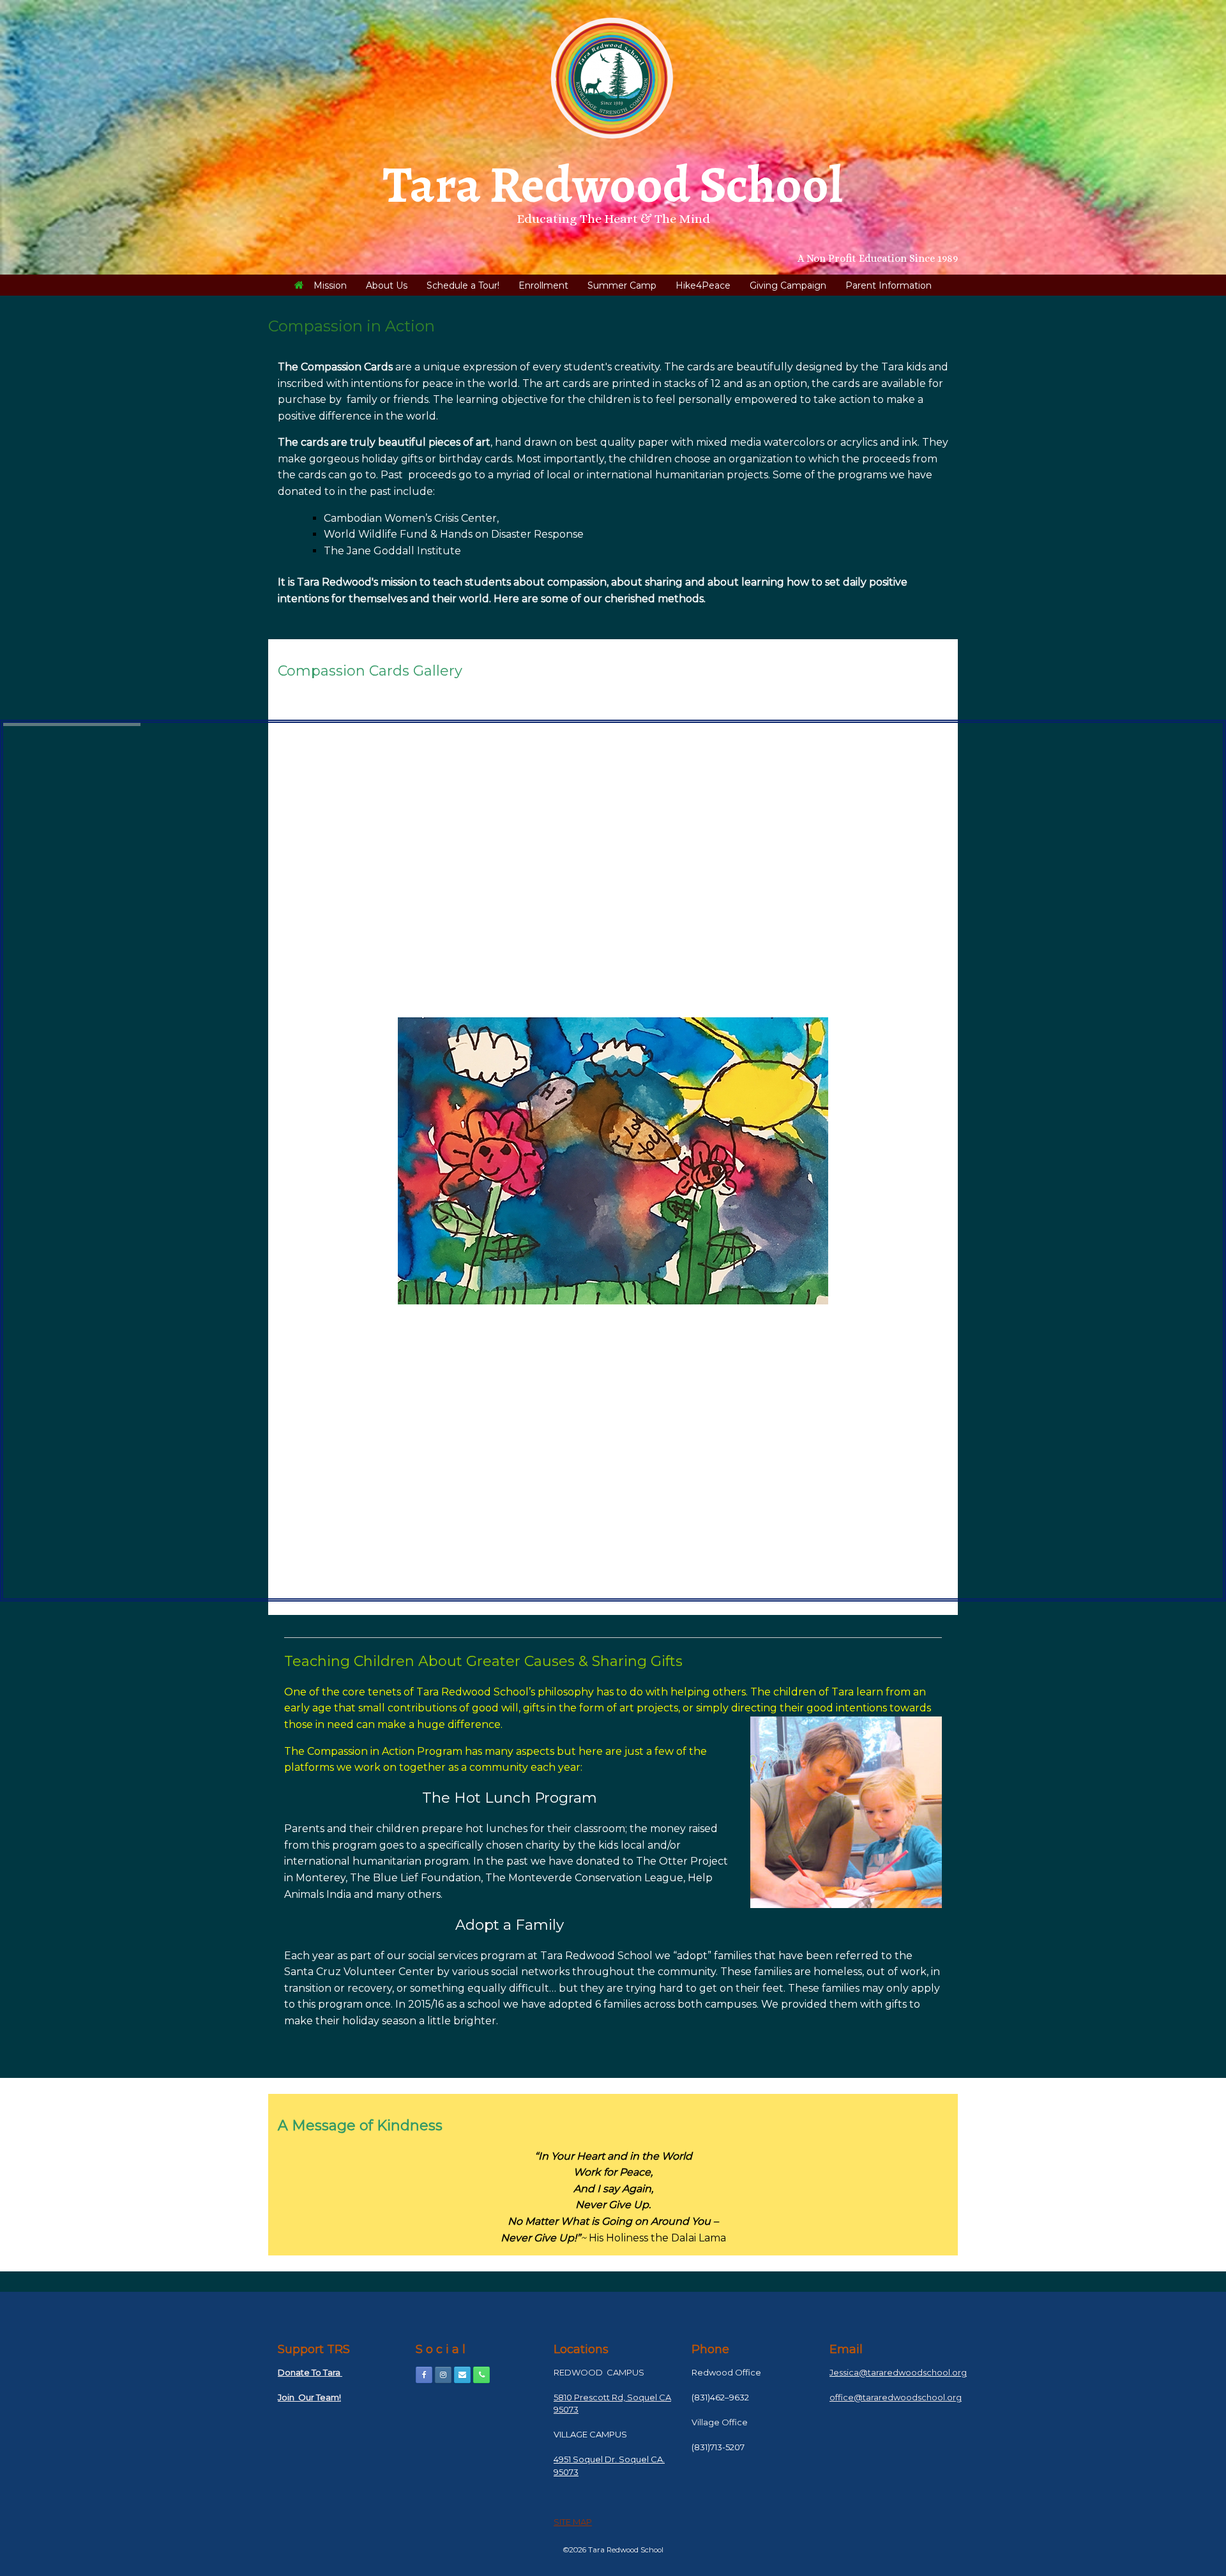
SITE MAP (573, 2522)
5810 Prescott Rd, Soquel (605, 2397)
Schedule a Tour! (463, 285)
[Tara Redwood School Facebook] (424, 2375)
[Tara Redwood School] (613, 78)
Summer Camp (622, 285)
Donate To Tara (310, 2372)
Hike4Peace (703, 285)
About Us (387, 285)
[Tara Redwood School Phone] (481, 2375)
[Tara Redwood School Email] (462, 2375)
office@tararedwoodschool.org (896, 2397)
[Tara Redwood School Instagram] (443, 2375)
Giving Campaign (788, 285)
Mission (330, 285)
